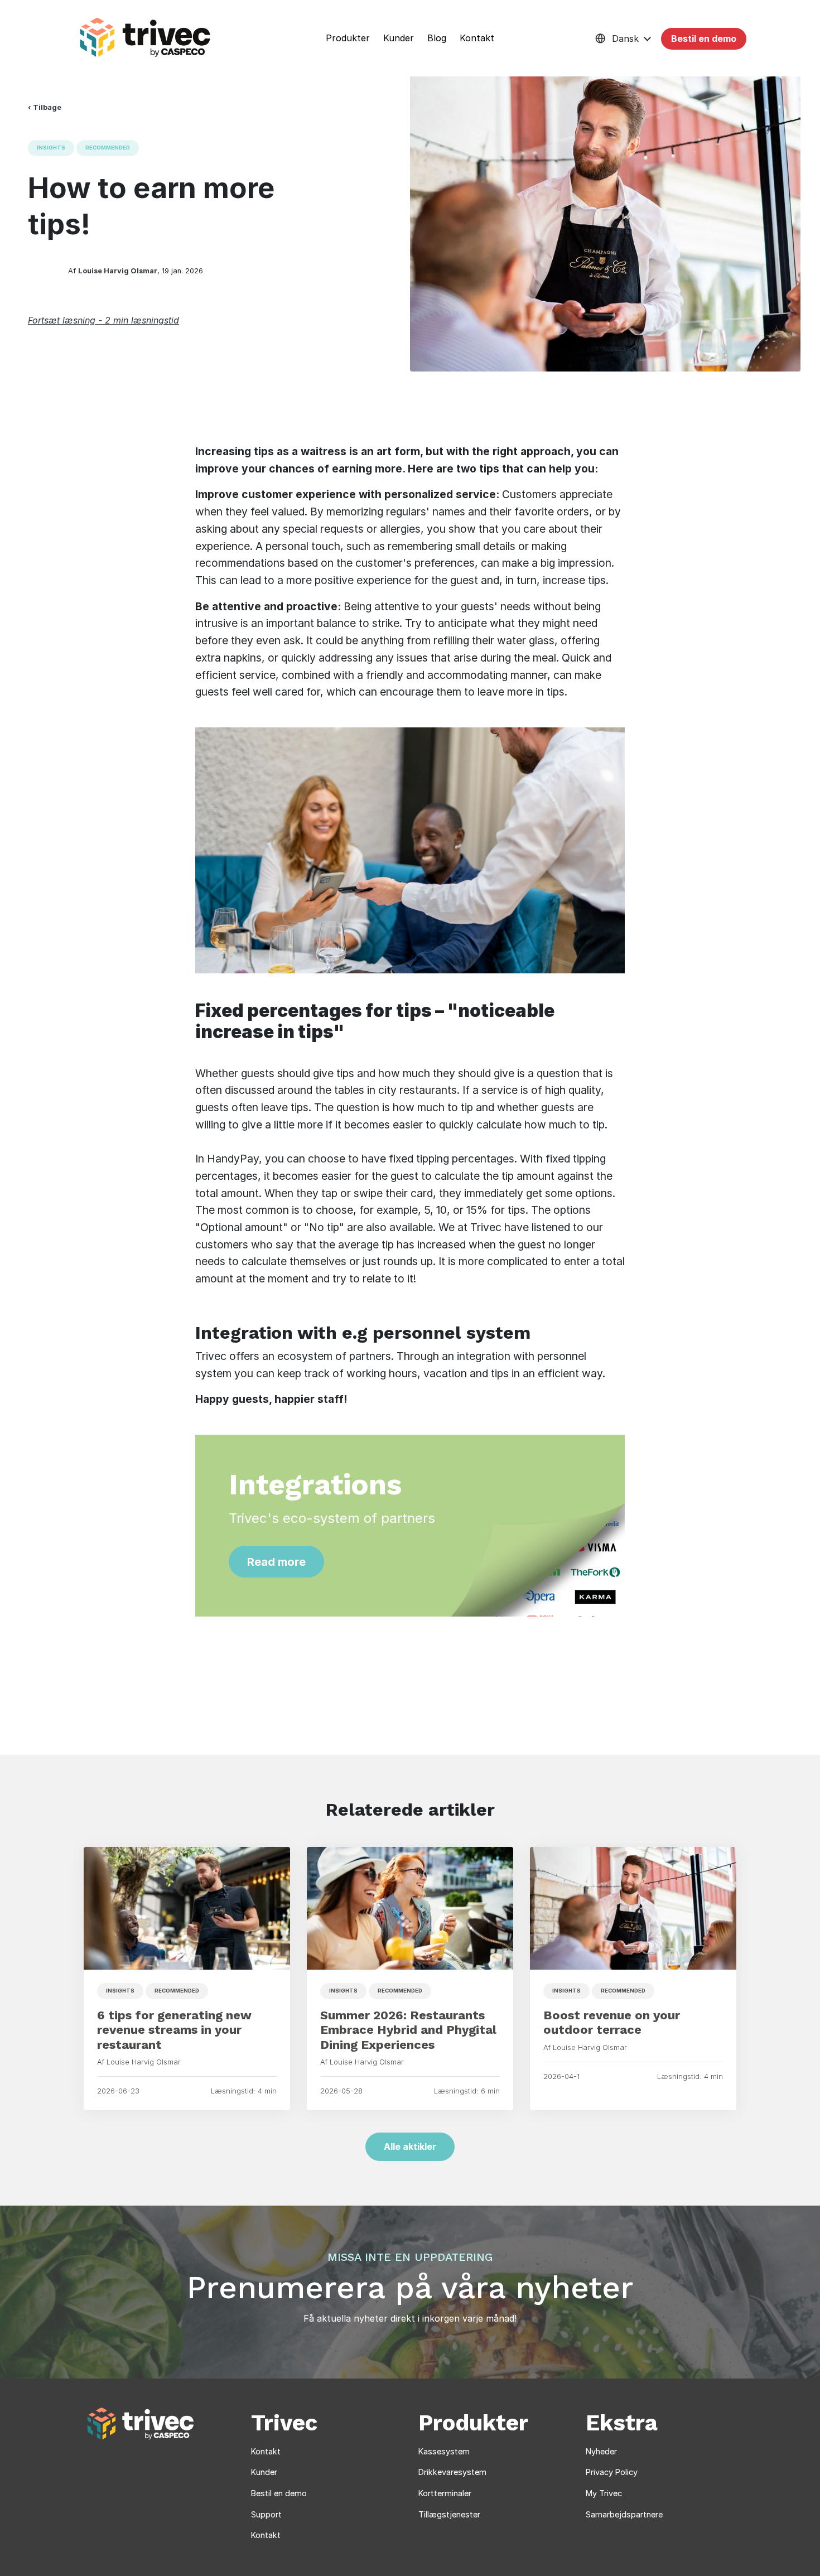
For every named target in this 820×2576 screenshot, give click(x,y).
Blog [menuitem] (437, 38)
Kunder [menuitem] (399, 38)
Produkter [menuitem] (348, 38)
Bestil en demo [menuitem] (279, 2493)
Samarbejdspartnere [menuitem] (624, 2514)
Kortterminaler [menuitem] (445, 2493)
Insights (51, 148)
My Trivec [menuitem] (604, 2493)
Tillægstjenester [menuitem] (449, 2514)
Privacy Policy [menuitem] (612, 2472)
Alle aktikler (410, 2146)
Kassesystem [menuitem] (444, 2451)
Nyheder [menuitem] (601, 2451)
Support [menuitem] (266, 2514)
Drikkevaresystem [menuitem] (452, 2472)
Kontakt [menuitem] (477, 38)
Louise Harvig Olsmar (118, 271)
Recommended (108, 148)
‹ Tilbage (45, 107)
